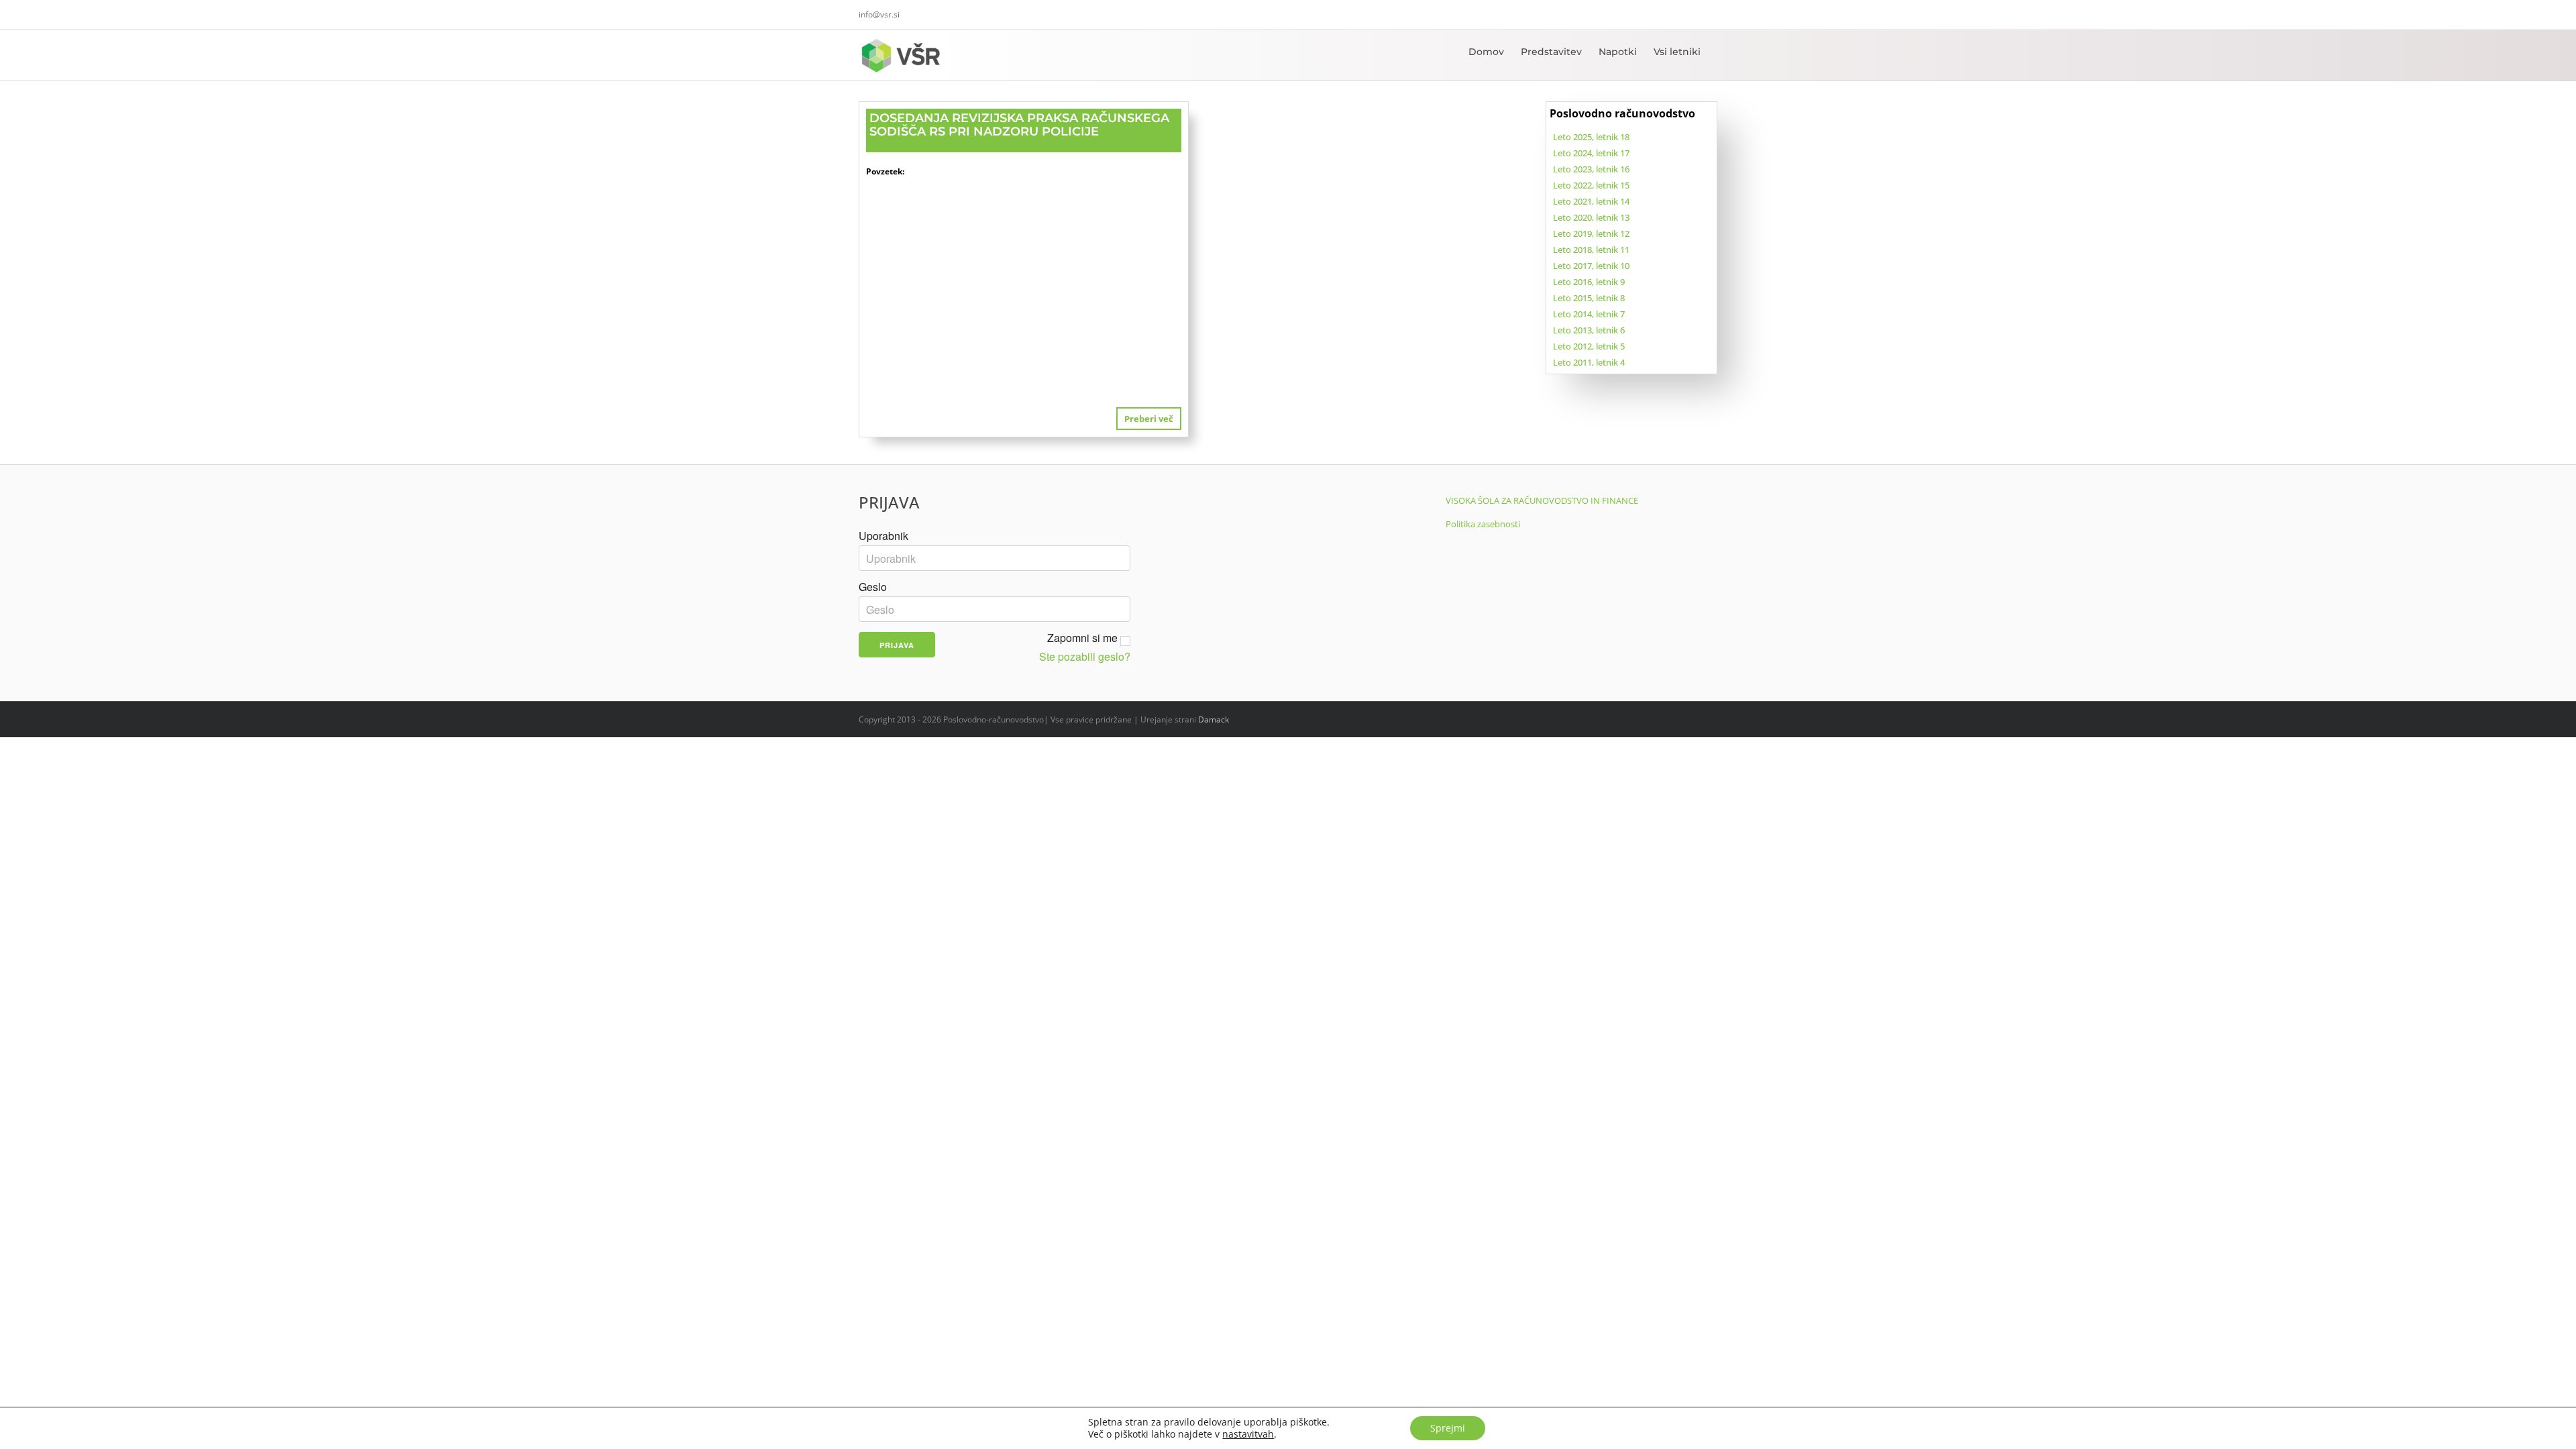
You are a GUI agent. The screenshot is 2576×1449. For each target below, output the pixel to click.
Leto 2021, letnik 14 (1591, 201)
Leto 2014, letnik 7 (1589, 314)
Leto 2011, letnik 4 (1589, 362)
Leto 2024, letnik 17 (1591, 153)
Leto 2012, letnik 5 (1589, 346)
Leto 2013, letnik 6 (1589, 330)
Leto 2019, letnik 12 (1591, 233)
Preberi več (1149, 419)
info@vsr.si (879, 14)
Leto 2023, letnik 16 (1591, 169)
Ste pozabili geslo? (1085, 657)
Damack (1214, 719)
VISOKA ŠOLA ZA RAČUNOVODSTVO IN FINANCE (1542, 500)
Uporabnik (883, 536)
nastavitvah (1248, 1434)
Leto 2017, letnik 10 (1591, 266)
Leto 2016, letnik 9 (1589, 282)
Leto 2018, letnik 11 (1591, 250)
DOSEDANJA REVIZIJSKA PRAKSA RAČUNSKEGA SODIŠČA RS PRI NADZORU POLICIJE (1019, 125)
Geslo (873, 587)
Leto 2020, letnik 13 (1591, 217)
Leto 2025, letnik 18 (1591, 137)
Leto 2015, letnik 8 (1589, 298)
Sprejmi (1448, 1428)
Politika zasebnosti (1483, 524)
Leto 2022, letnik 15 (1591, 185)
